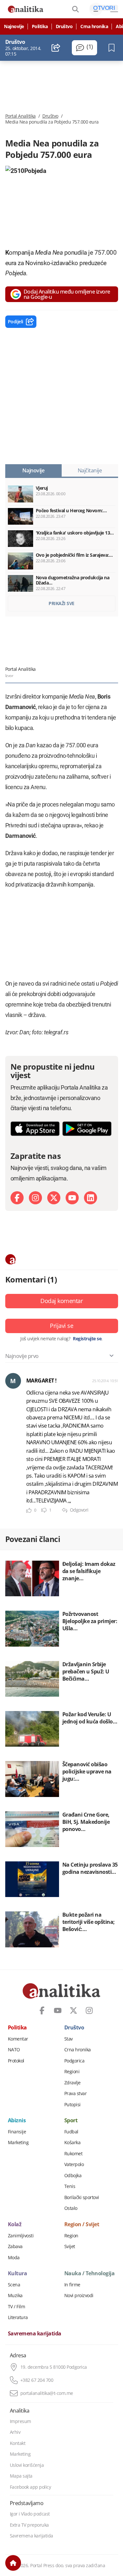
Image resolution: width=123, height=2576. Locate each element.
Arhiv (15, 2432)
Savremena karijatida (35, 2334)
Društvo (64, 26)
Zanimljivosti (21, 2236)
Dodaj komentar (61, 1301)
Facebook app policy (31, 2487)
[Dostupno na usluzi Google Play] (87, 1129)
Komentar (18, 2039)
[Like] (29, 1510)
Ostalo (71, 2208)
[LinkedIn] (91, 1198)
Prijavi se (61, 1326)
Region (71, 2236)
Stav (69, 2039)
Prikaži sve (61, 603)
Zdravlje (72, 2083)
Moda (14, 2258)
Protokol (16, 2061)
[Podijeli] (56, 48)
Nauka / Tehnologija (90, 2274)
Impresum (20, 2421)
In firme (72, 2285)
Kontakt (18, 2443)
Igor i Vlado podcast (30, 2514)
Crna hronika (94, 26)
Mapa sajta (21, 2476)
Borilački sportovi (82, 2197)
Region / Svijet (82, 2225)
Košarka (72, 2143)
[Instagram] (35, 1198)
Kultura (18, 2274)
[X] (54, 1198)
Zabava (15, 2246)
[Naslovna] (13, 2563)
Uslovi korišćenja (27, 2465)
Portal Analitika (20, 116)
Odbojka (73, 2176)
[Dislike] (44, 1510)
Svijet (70, 2246)
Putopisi (72, 2105)
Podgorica (74, 2061)
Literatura (18, 2317)
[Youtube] (72, 1198)
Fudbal (71, 2132)
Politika (40, 26)
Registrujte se (87, 1339)
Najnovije (14, 26)
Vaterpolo (74, 2164)
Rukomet (73, 2154)
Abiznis (17, 2121)
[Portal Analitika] (26, 9)
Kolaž (15, 2225)
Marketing (18, 2143)
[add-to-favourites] (113, 48)
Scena (14, 2285)
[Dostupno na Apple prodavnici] (35, 1129)
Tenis (70, 2186)
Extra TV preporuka (29, 2525)
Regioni (72, 2072)
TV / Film (17, 2307)
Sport (71, 2121)
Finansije (17, 2132)
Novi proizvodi (79, 2296)
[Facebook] (17, 1198)
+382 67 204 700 (37, 2380)
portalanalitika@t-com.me (47, 2393)
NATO (14, 2050)
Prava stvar (76, 2093)
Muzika (15, 2296)
